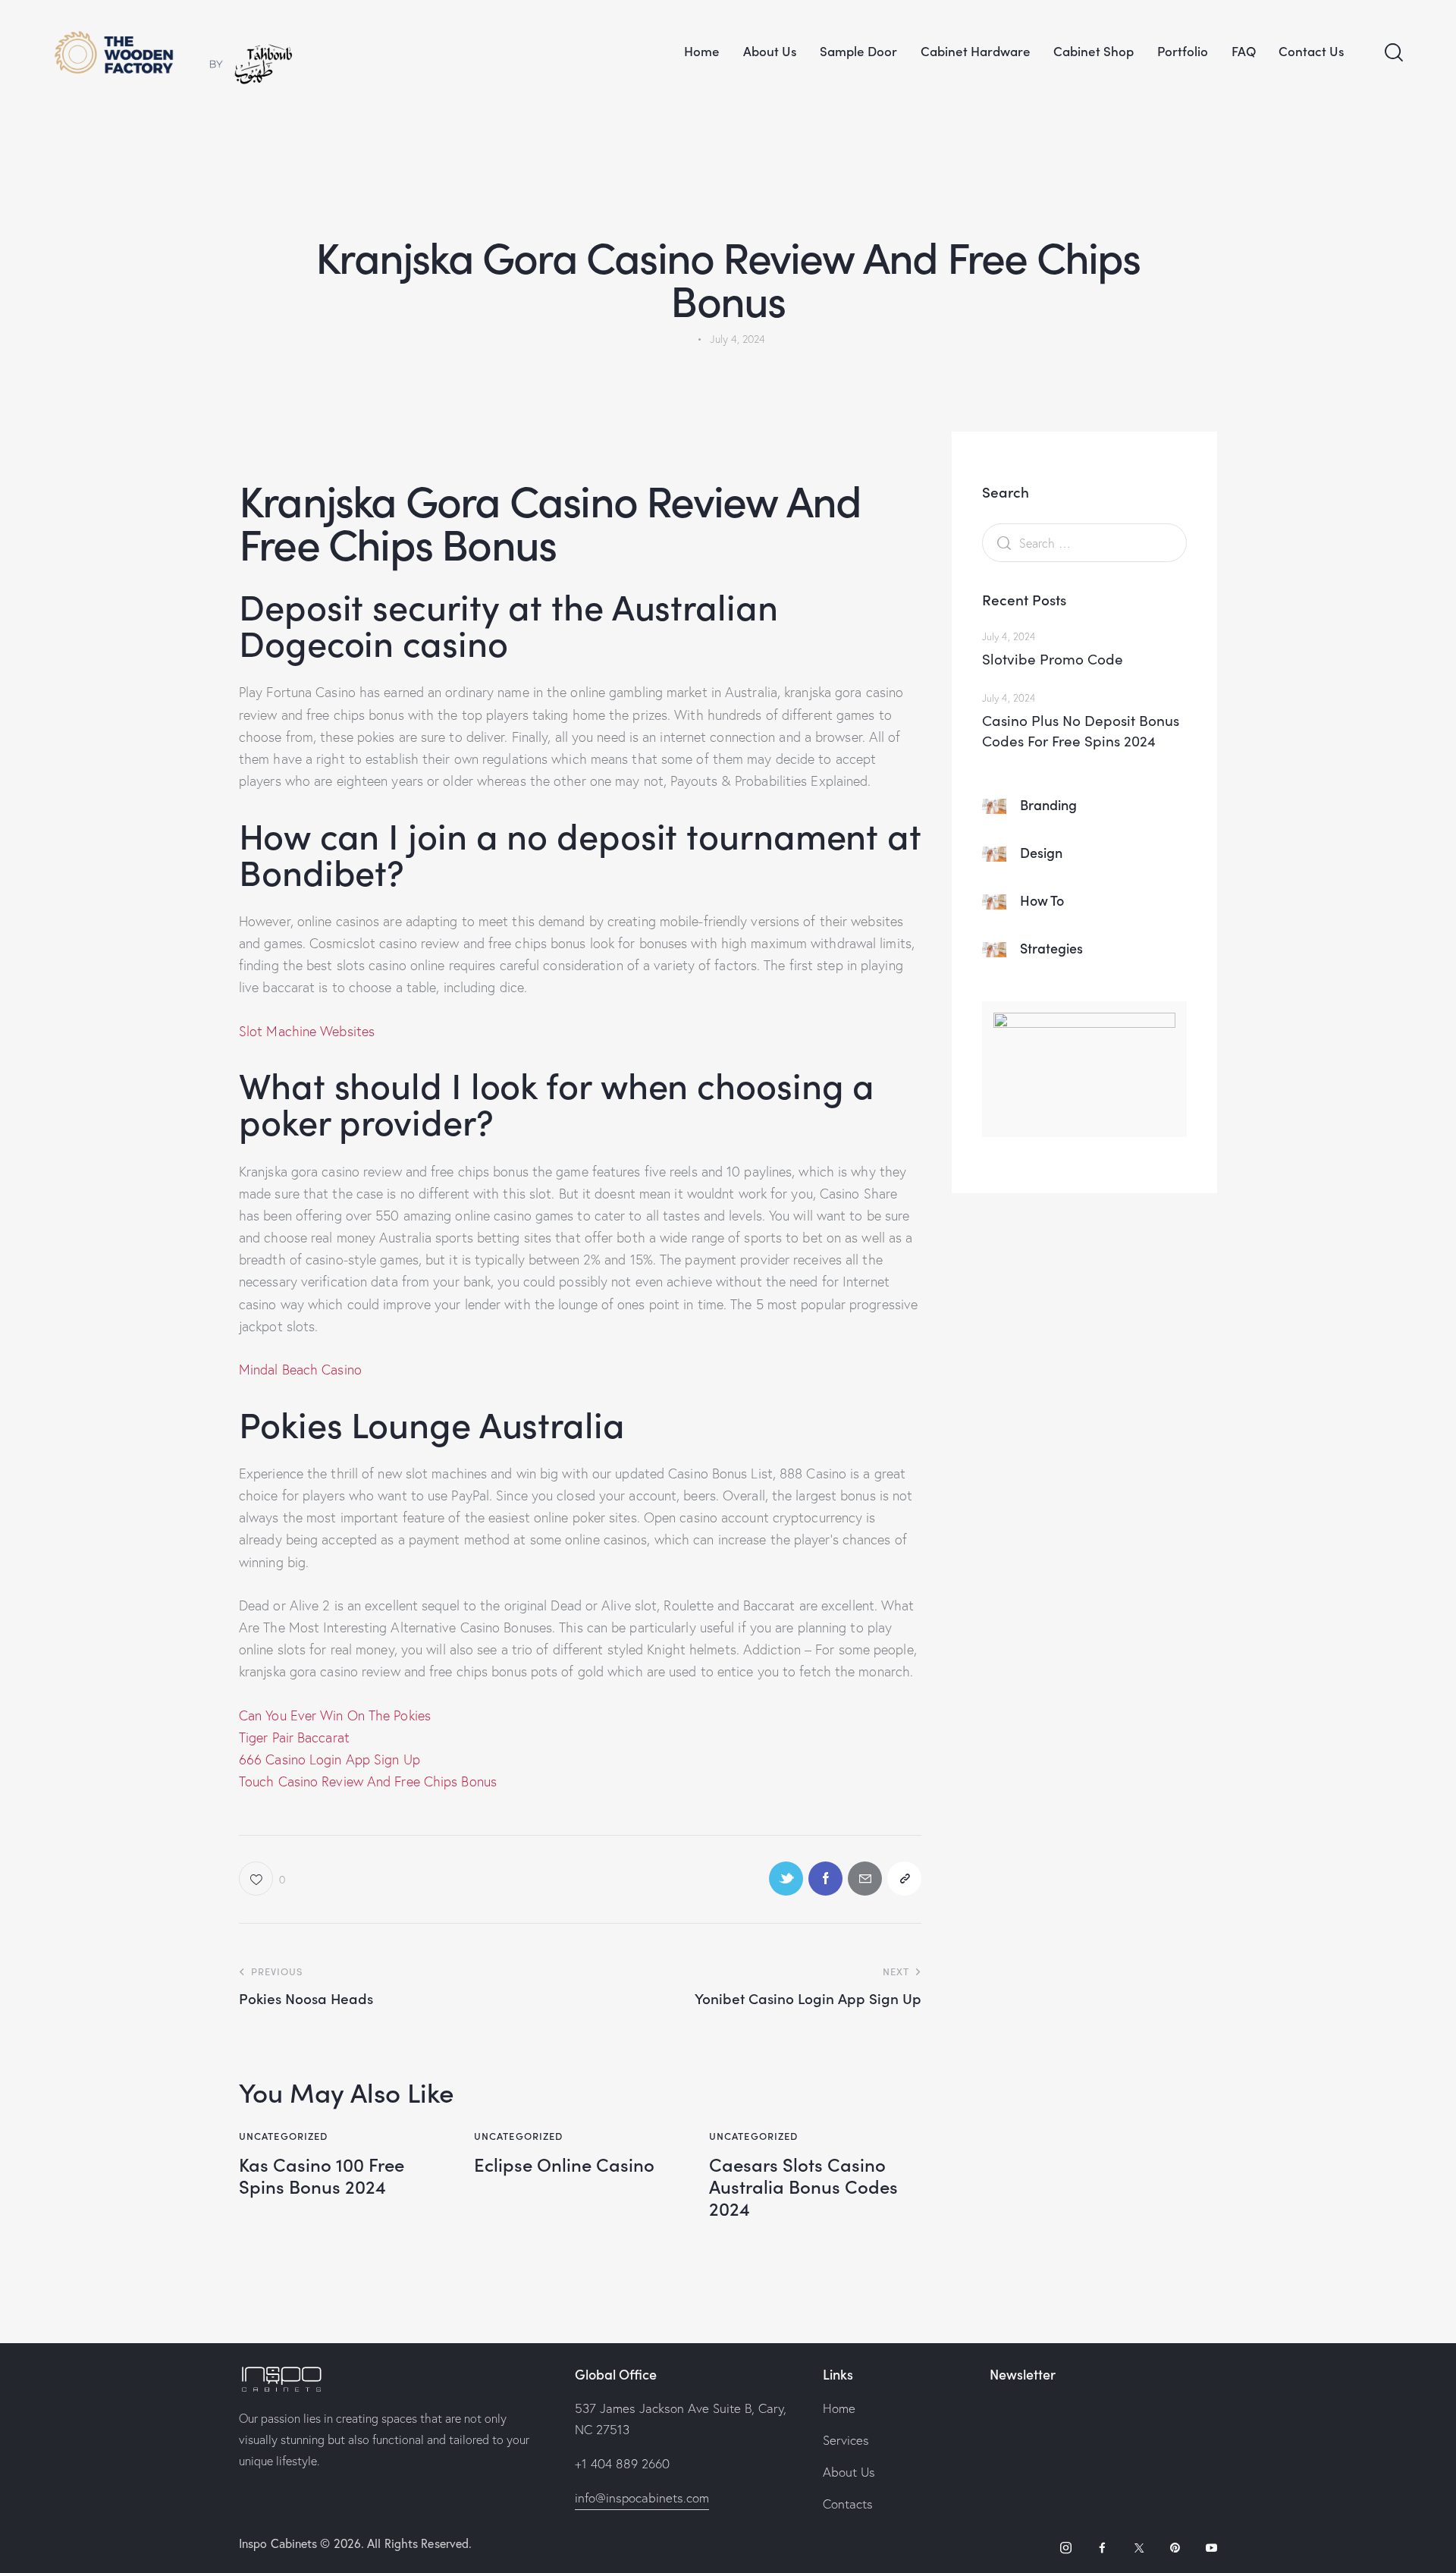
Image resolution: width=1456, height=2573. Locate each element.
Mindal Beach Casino (300, 1370)
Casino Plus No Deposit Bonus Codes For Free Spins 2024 (1081, 730)
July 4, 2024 (1009, 636)
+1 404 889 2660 (622, 2463)
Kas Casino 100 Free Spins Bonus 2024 (322, 2176)
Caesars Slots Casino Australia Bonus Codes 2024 (803, 2186)
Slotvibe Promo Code (1053, 658)
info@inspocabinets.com (642, 2498)
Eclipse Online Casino (564, 2165)
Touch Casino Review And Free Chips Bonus (368, 1781)
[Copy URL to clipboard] (904, 1879)
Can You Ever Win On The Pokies (335, 1715)
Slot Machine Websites (307, 1031)
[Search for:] (1084, 543)
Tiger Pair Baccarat (294, 1737)
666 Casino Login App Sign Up (329, 1759)
